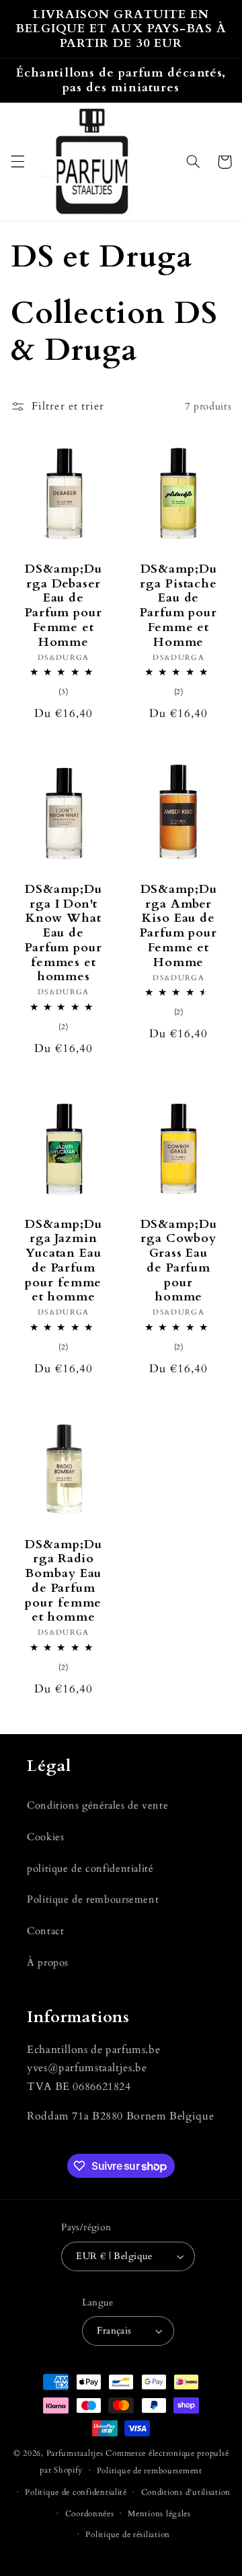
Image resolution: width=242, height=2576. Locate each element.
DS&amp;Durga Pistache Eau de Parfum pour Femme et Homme (178, 606)
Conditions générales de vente (97, 1805)
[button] (17, 162)
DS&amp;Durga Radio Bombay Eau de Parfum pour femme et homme (63, 1581)
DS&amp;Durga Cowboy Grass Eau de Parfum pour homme (179, 1261)
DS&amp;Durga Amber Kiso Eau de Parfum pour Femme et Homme (178, 926)
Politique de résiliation (128, 2535)
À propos (48, 1962)
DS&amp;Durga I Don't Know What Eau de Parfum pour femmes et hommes (64, 933)
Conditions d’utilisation (186, 2492)
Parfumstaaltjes (75, 2453)
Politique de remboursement (93, 1899)
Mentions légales (159, 2514)
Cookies (45, 1837)
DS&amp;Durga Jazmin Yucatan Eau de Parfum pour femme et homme (63, 1261)
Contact (45, 1931)
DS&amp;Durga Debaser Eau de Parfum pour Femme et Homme (64, 606)
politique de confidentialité (90, 1868)
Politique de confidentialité (76, 2492)
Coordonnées (90, 2514)
